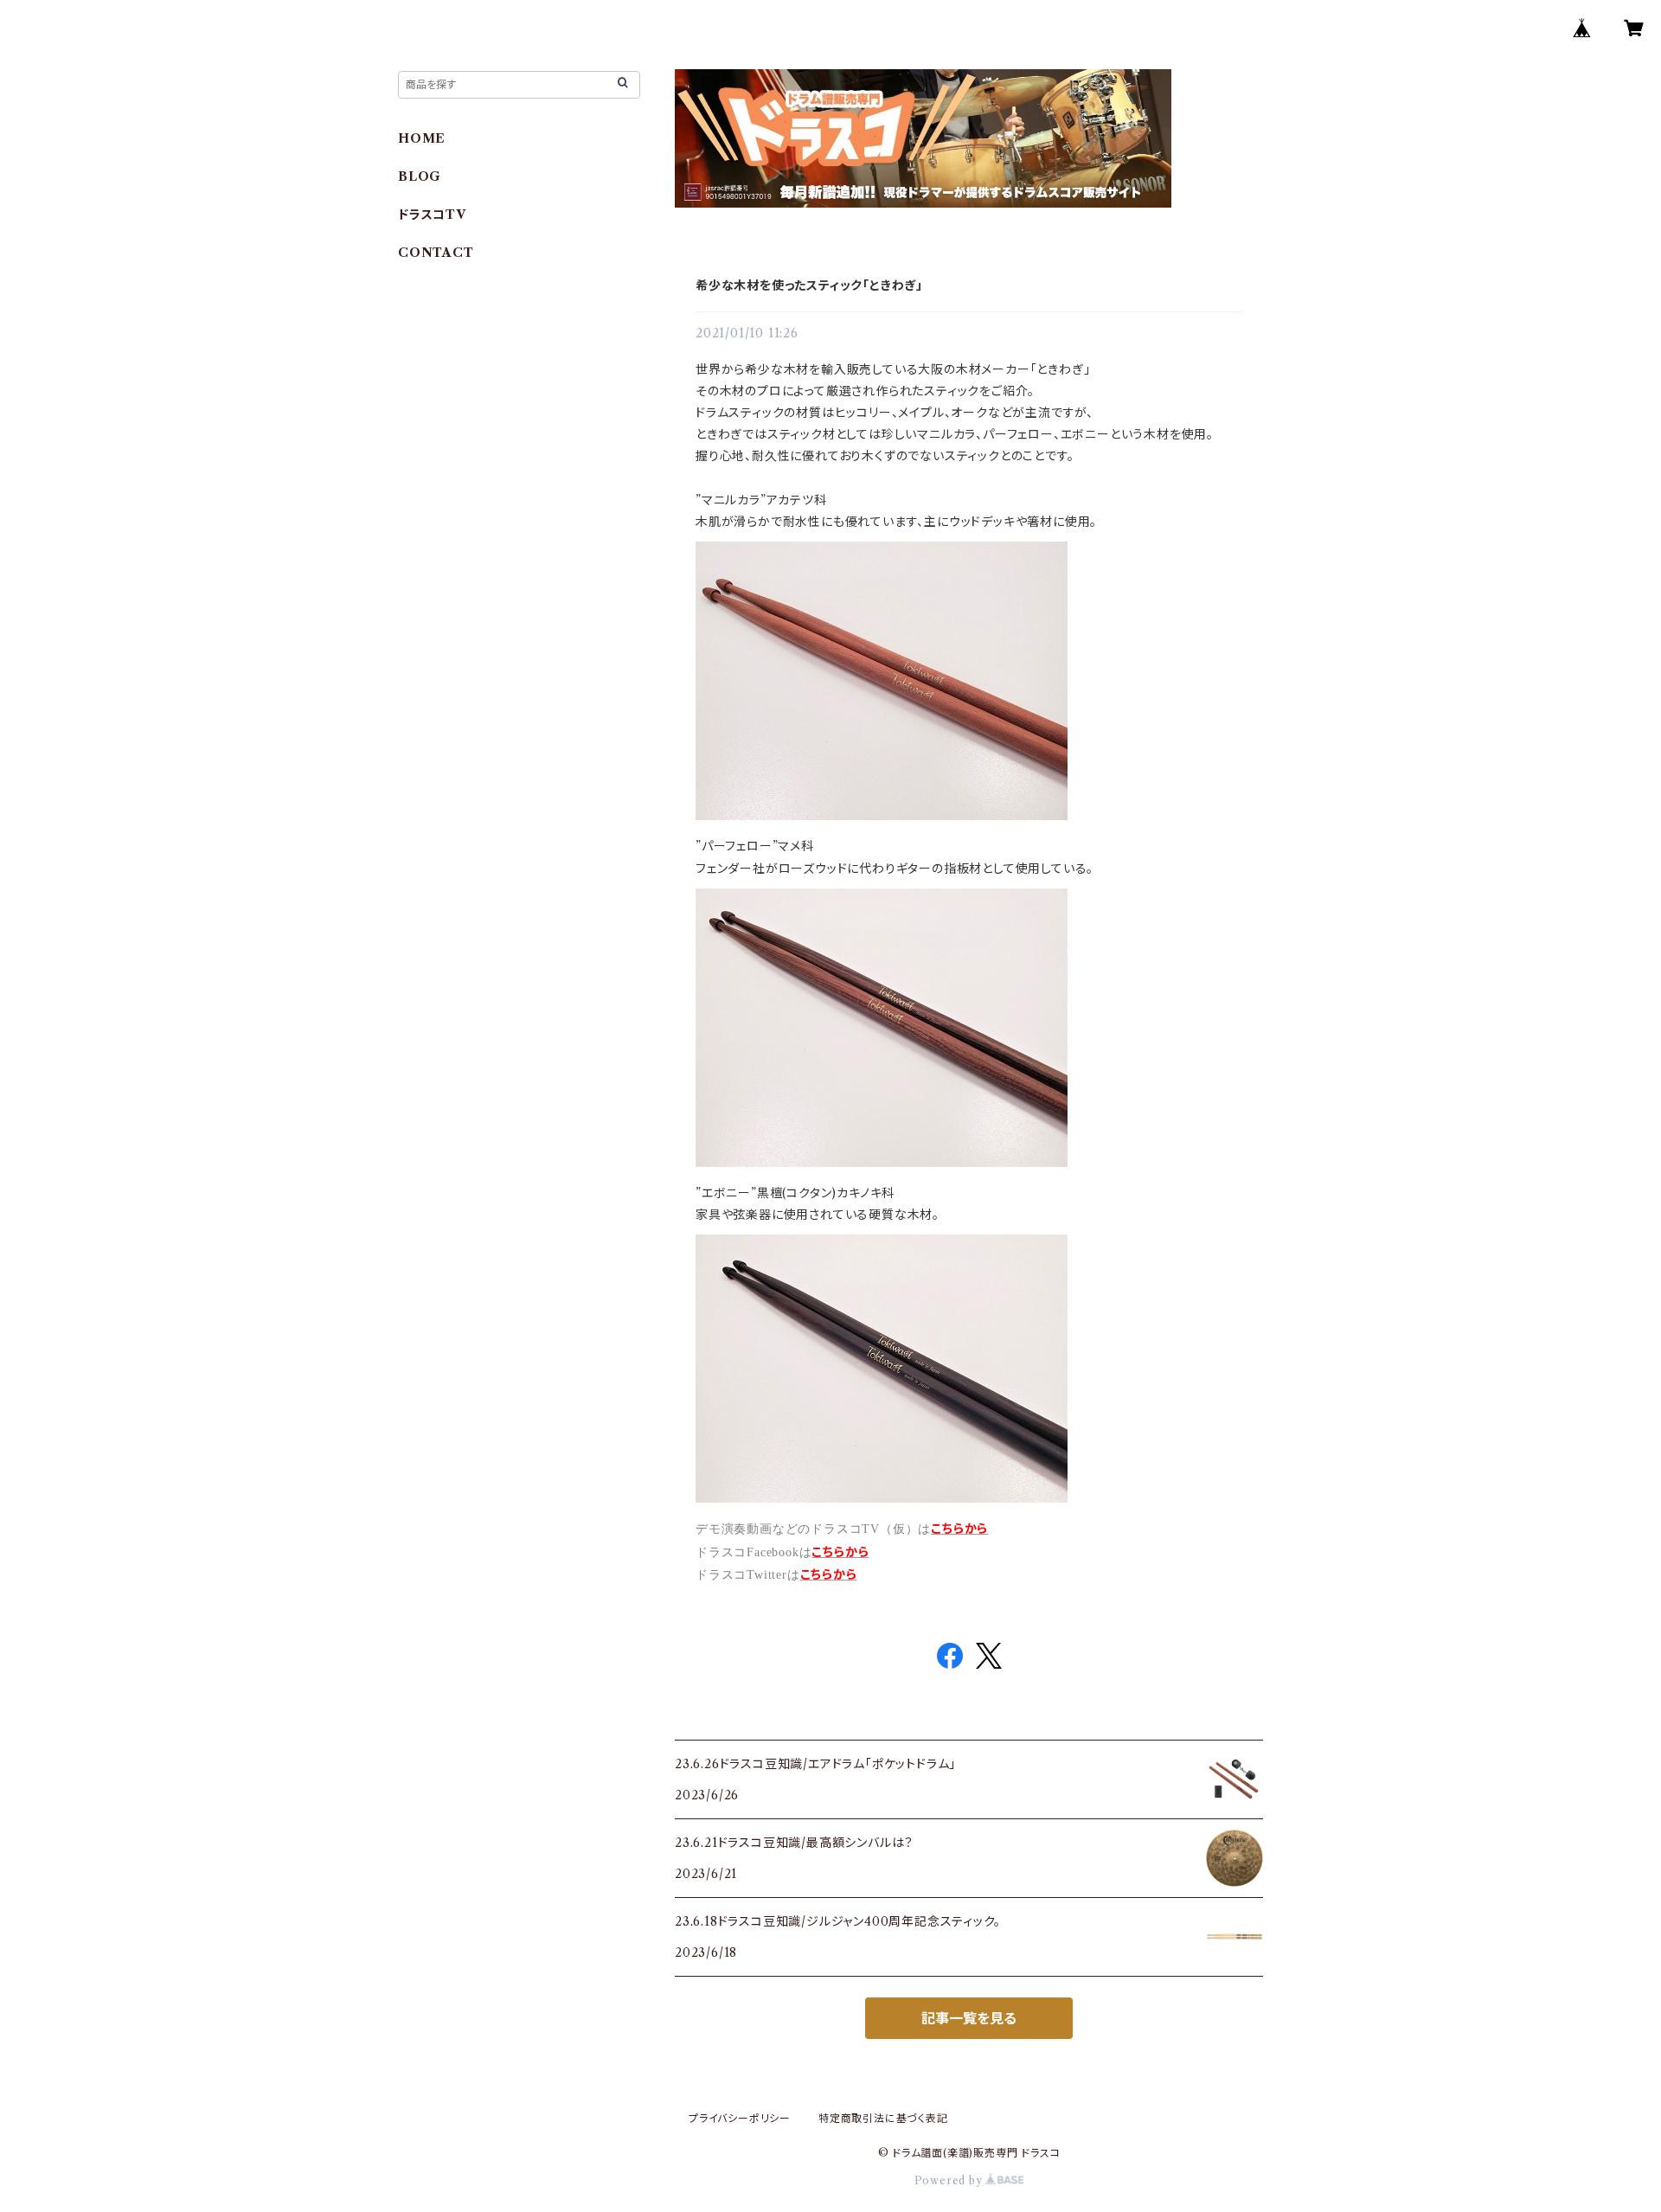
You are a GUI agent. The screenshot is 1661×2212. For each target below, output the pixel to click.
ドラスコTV (432, 215)
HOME (422, 138)
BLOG (420, 176)
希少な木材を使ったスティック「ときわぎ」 (809, 285)
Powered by (950, 2180)
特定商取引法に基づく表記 (883, 2118)
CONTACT (436, 253)
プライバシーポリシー (740, 2118)
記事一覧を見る (969, 2018)
